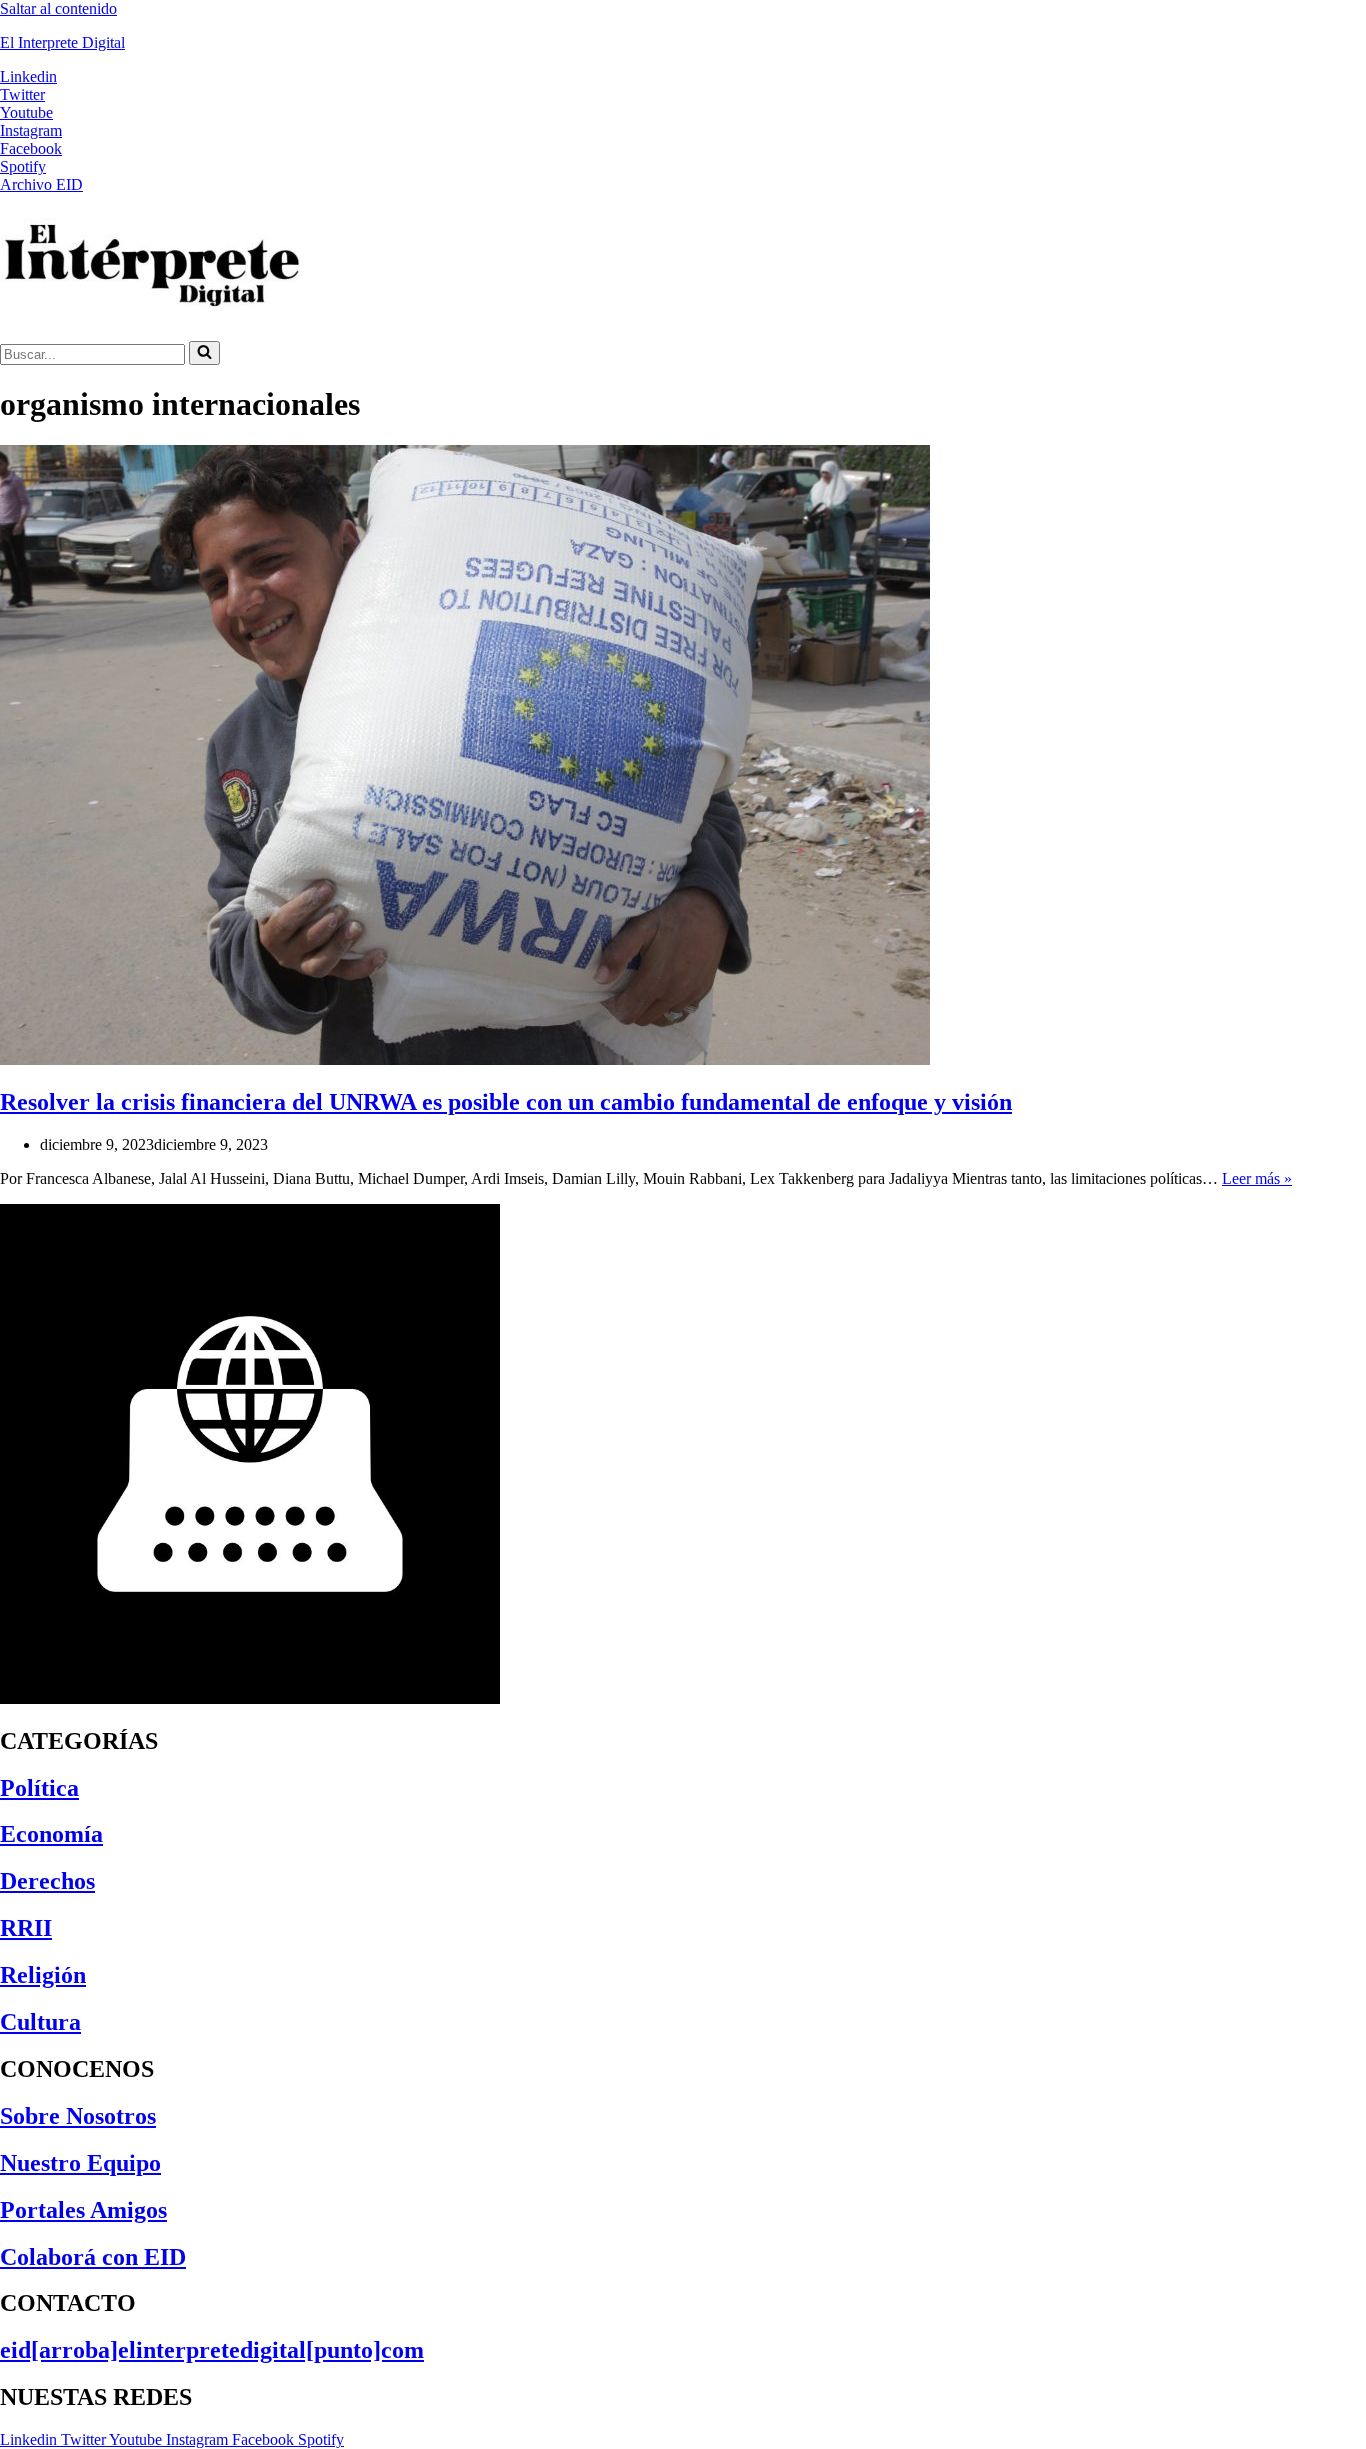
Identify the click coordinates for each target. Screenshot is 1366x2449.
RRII (26, 1928)
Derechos (47, 1881)
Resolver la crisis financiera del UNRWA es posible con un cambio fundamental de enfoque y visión (506, 1102)
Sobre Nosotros (78, 2116)
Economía (51, 1834)
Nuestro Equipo (80, 2163)
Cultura (40, 2022)
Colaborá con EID (93, 2257)
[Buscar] (204, 353)
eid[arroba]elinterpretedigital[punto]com (212, 2350)
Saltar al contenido (58, 8)
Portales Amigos (83, 2210)
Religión (43, 1975)
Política (39, 1788)
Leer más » (1257, 1178)
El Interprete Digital (62, 42)
